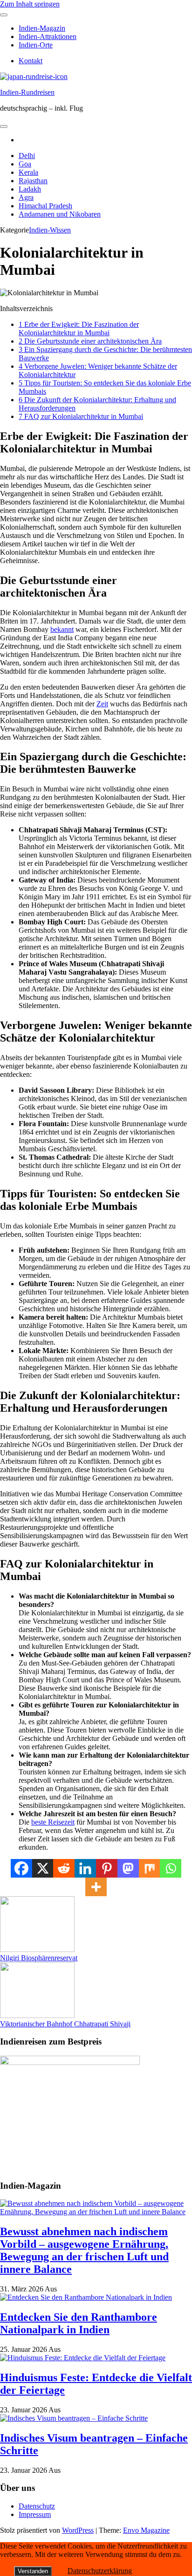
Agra (26, 197)
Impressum (35, 2514)
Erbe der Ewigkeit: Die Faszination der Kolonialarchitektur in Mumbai (79, 329)
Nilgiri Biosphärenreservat (39, 1958)
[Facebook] (21, 1868)
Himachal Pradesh (45, 206)
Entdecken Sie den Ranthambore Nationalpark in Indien (79, 2323)
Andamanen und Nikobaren (60, 214)
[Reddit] (64, 1868)
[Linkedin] (85, 1868)
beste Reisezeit (53, 1822)
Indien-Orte (36, 45)
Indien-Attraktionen (48, 37)
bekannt (62, 629)
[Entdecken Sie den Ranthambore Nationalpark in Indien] (86, 2297)
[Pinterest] (107, 1868)
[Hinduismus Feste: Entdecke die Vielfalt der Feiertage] (83, 2358)
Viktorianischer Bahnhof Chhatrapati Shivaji (65, 2024)
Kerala (28, 172)
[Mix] (150, 1868)
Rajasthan (33, 181)
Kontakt (31, 61)
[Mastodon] (128, 1868)
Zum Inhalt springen (30, 4)
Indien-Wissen (50, 230)
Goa (25, 164)
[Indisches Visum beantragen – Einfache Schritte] (74, 2418)
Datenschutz (37, 2506)
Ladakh (30, 189)
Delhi (27, 156)
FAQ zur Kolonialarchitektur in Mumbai (81, 416)
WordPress (78, 2530)
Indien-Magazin (42, 28)
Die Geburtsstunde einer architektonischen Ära (90, 341)
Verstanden (33, 2571)
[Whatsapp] (171, 1868)
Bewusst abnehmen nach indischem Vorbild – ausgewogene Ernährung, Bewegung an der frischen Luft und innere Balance (84, 2250)
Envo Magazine (146, 2530)
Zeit (102, 704)
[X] (43, 1868)
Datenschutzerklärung (100, 2571)
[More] (96, 1887)
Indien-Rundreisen (27, 92)
